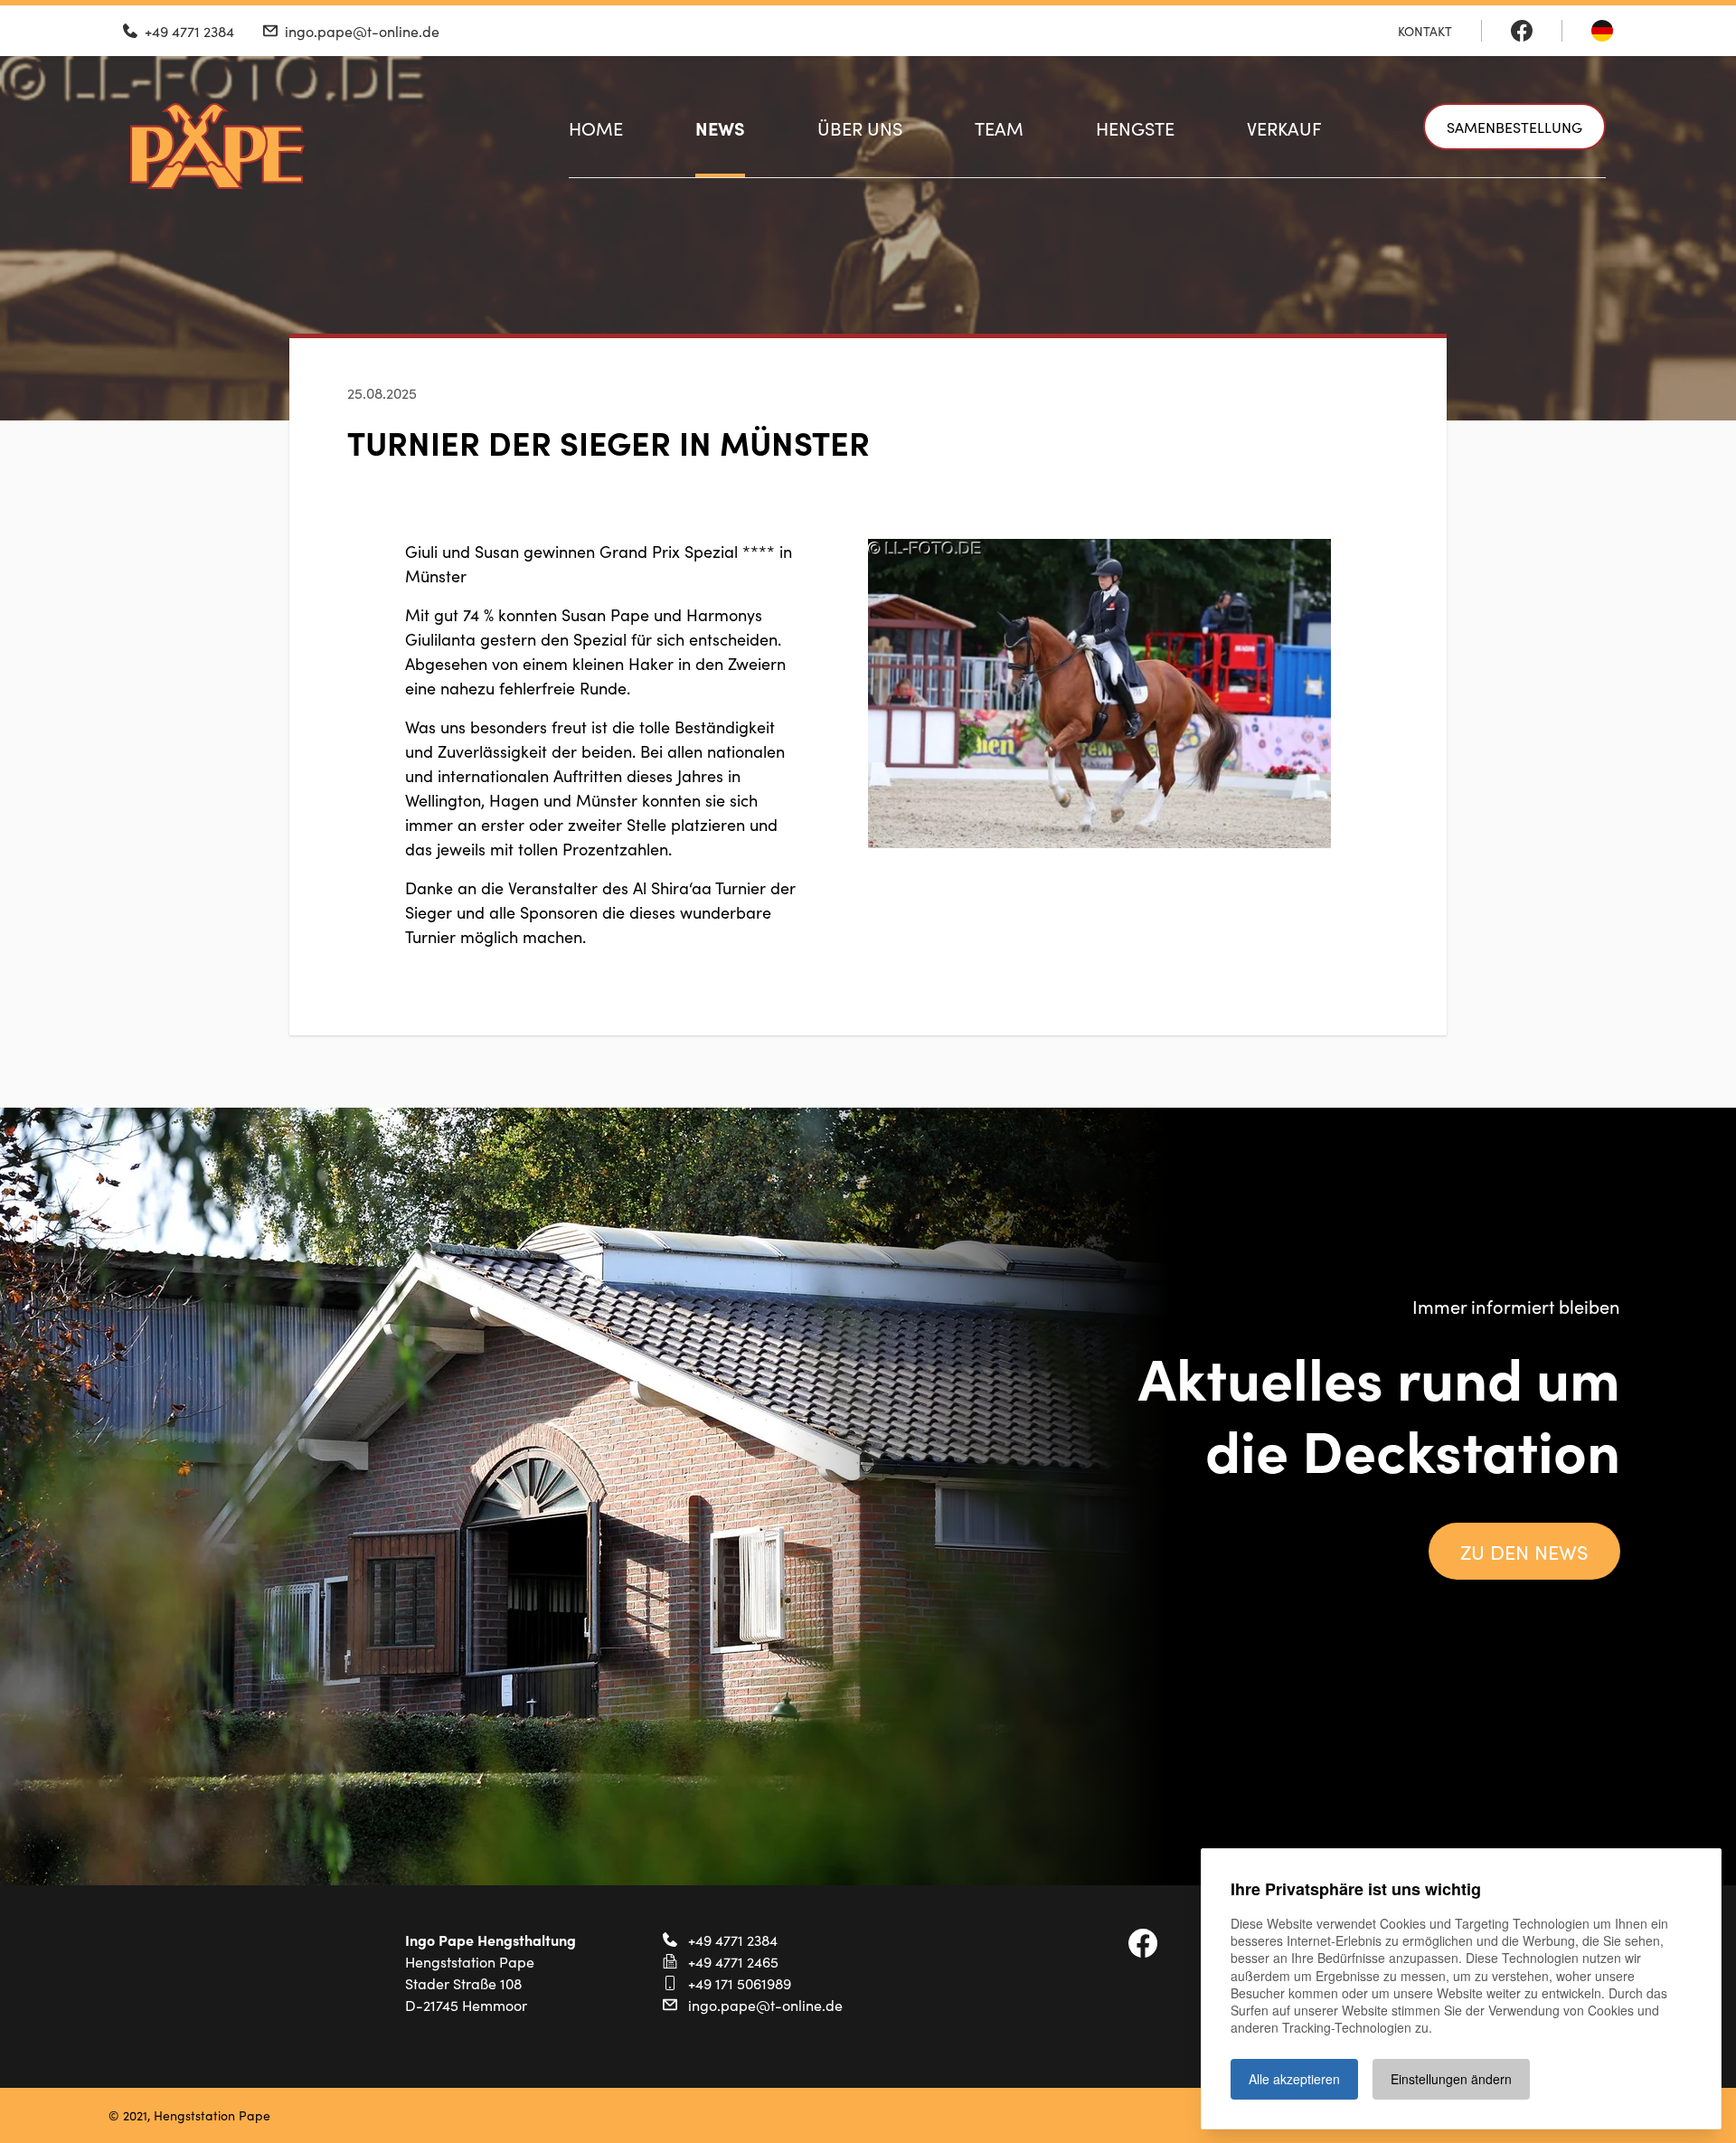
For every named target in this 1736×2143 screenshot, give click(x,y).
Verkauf (1284, 127)
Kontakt (1425, 31)
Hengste (1135, 127)
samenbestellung (1514, 127)
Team (999, 127)
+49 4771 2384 (733, 1940)
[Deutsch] (1602, 31)
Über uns (860, 127)
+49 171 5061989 (740, 1983)
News (720, 127)
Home (596, 127)
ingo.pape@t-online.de (765, 2005)
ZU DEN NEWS (1524, 1551)
